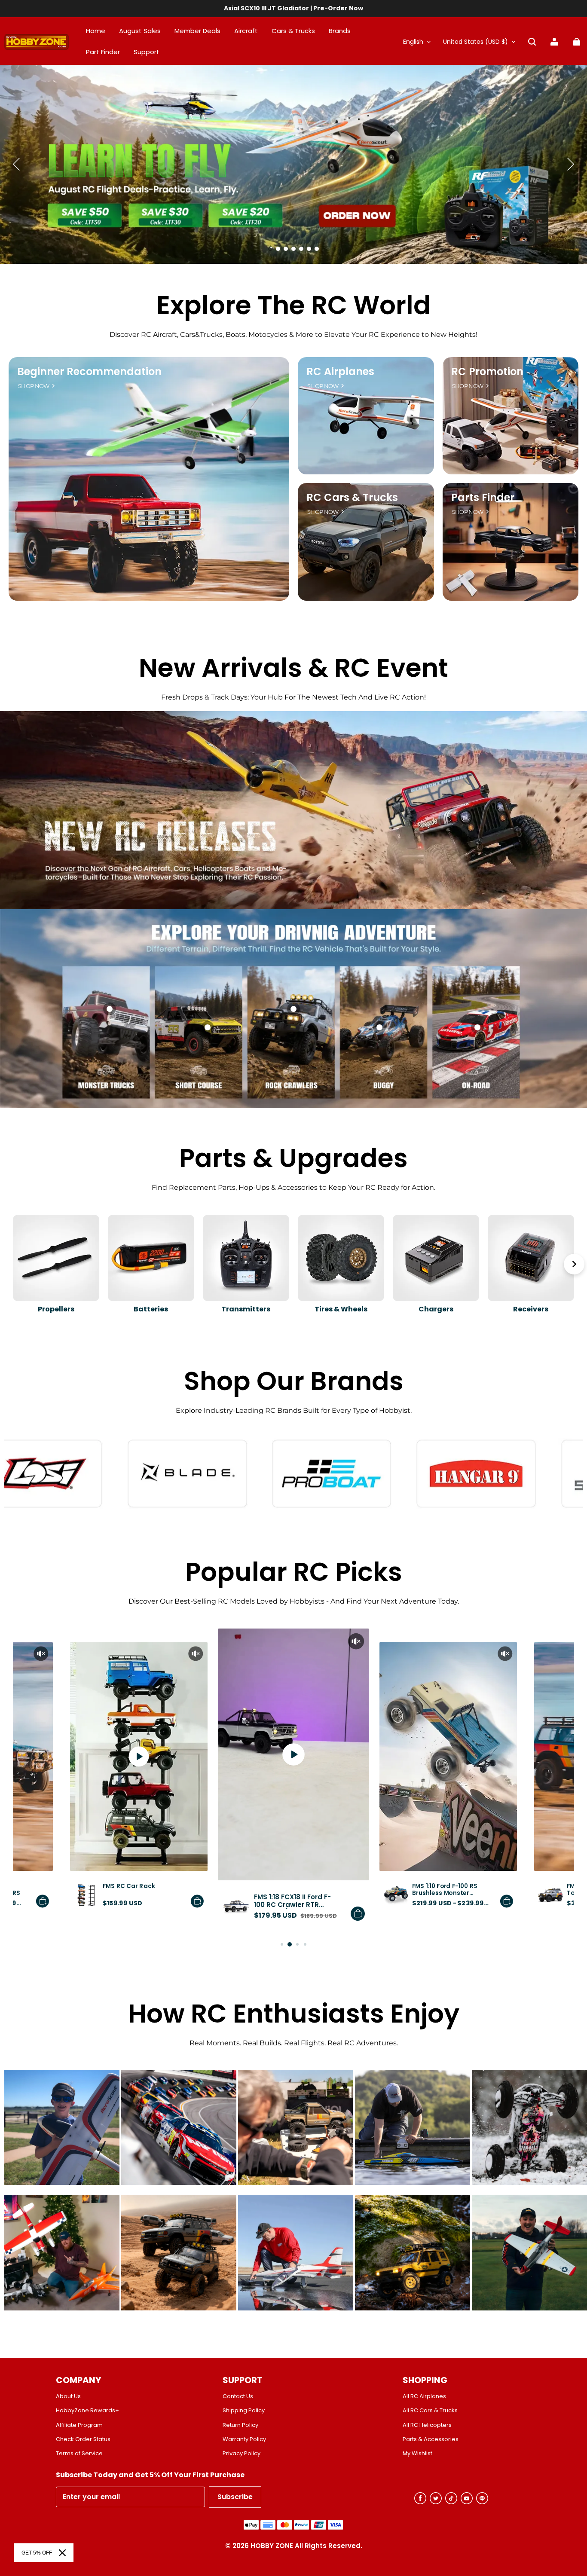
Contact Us (238, 2396)
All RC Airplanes (424, 2396)
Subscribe (235, 2497)
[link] (147, 52)
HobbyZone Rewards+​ (87, 2411)
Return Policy (240, 2425)
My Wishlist (417, 2454)
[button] (532, 42)
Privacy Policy (242, 2454)
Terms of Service (79, 2454)
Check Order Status (83, 2439)
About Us (68, 2396)
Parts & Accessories (431, 2439)
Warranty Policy (244, 2439)
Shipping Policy (244, 2411)
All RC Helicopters (427, 2425)
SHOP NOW (34, 386)
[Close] (62, 2553)
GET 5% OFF (37, 2553)
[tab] (270, 249)
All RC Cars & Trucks (430, 2411)
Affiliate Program (79, 2425)
